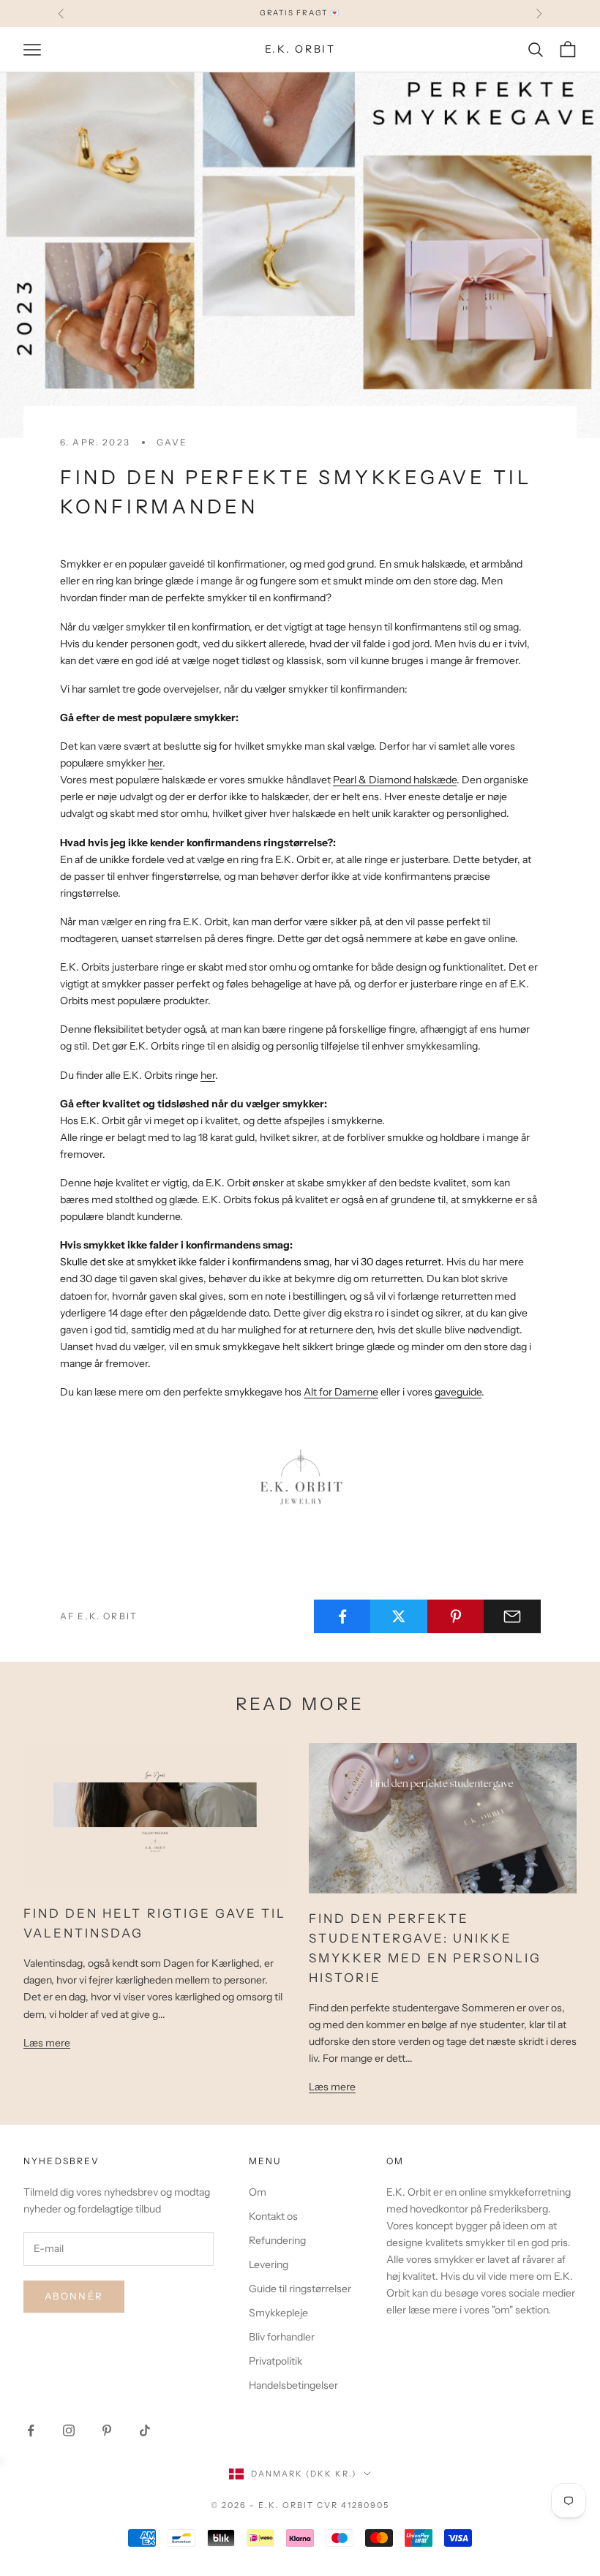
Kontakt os (273, 2216)
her (155, 763)
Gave (172, 442)
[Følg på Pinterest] (107, 2430)
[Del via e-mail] (512, 1616)
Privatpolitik (275, 2361)
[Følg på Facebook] (31, 2430)
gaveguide (458, 1392)
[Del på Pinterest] (456, 1616)
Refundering (277, 2240)
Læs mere (47, 2043)
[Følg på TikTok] (145, 2430)
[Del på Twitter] (399, 1616)
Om (258, 2192)
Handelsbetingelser (293, 2385)
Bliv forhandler (282, 2337)
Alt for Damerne (341, 1392)
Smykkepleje (278, 2313)
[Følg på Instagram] (69, 2430)
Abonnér (74, 2296)
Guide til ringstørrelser (300, 2289)
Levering (269, 2264)
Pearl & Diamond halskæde (395, 780)
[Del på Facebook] (342, 1616)
